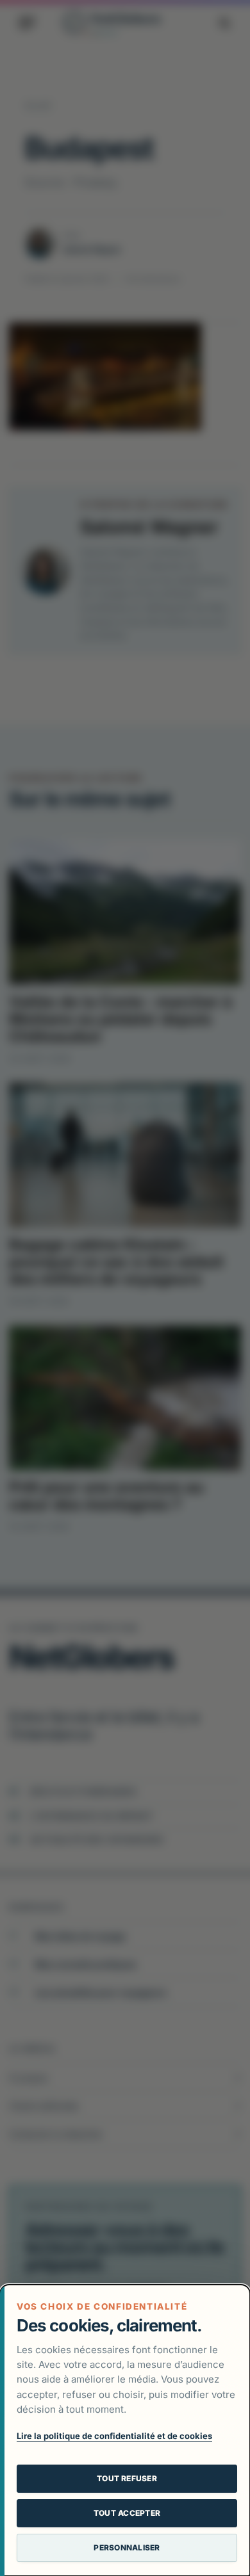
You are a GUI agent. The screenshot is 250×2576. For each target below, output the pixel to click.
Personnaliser (127, 2548)
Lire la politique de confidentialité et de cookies (114, 2436)
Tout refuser (127, 2478)
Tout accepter (127, 2513)
